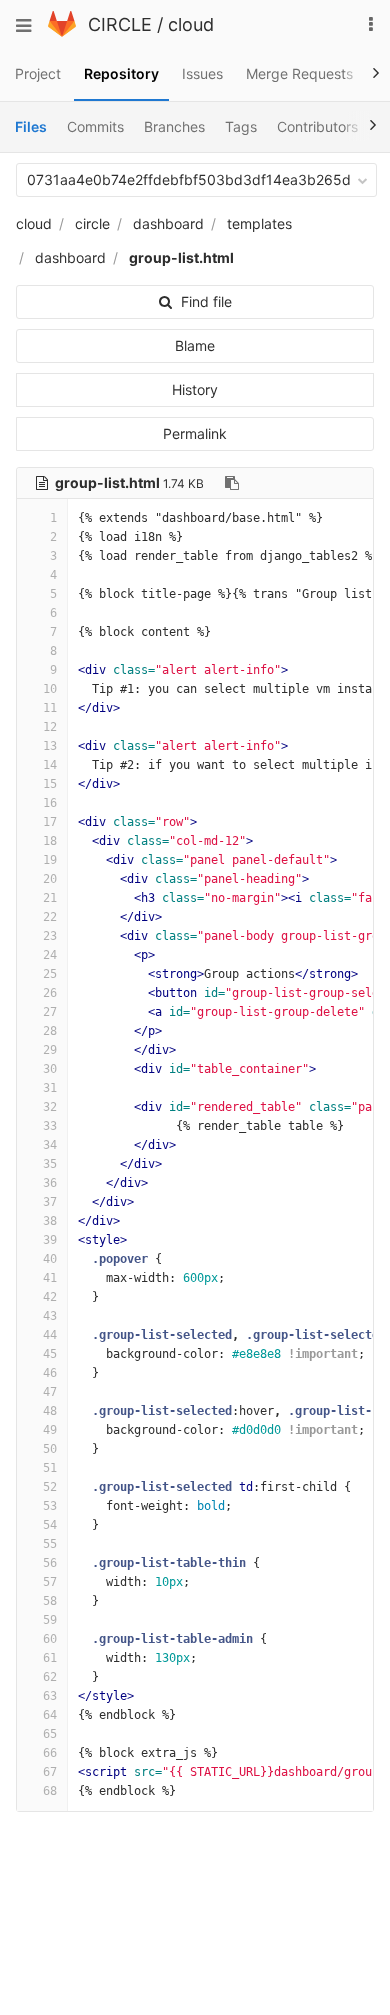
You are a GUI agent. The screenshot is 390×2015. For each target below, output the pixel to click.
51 (50, 1468)
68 (50, 1791)
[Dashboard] (62, 31)
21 (50, 898)
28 (50, 1031)
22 (50, 917)
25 (50, 974)
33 (50, 1126)
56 (50, 1563)
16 (50, 803)
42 (50, 1297)
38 (50, 1221)
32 (50, 1107)
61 (50, 1658)
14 (50, 765)
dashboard (168, 223)
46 (50, 1373)
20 (50, 879)
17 (50, 822)
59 (50, 1620)
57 (50, 1582)
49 (50, 1430)
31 (50, 1088)
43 (50, 1316)
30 (50, 1069)
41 (50, 1278)
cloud (191, 24)
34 (50, 1145)
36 (50, 1183)
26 (50, 993)
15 (50, 784)
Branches (174, 126)
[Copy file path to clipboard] (232, 483)
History (195, 389)
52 (50, 1487)
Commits (95, 126)
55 (50, 1544)
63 (50, 1696)
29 (50, 1050)
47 (50, 1392)
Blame (195, 345)
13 (50, 746)
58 (50, 1601)
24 (50, 955)
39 (50, 1240)
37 (50, 1202)
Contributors (317, 126)
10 (50, 689)
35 (50, 1164)
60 (50, 1639)
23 (50, 936)
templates (259, 223)
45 (50, 1354)
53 (50, 1506)
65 (50, 1734)
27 (50, 1012)
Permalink (195, 433)
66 (50, 1753)
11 (50, 708)
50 (50, 1449)
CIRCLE (120, 24)
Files (31, 126)
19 (50, 860)
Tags (241, 126)
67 (50, 1772)
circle (92, 223)
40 (50, 1259)
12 (50, 727)
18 (50, 841)
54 (50, 1525)
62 (50, 1677)
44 (50, 1335)
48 (50, 1411)
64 (50, 1715)
